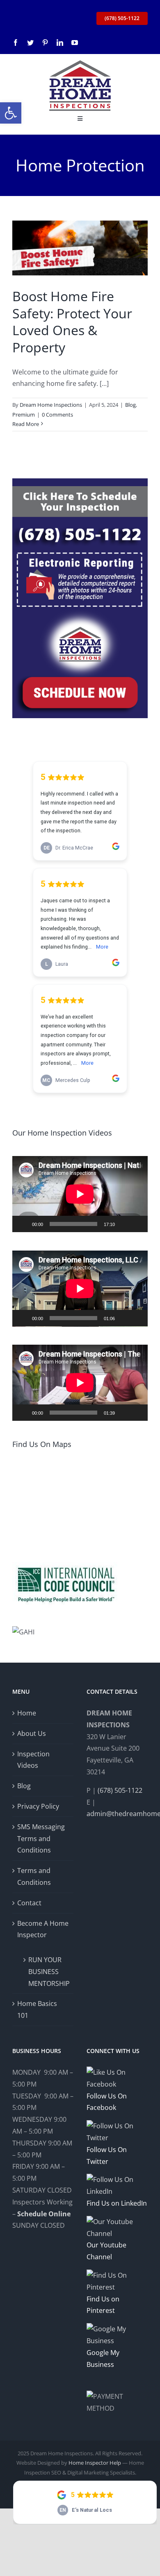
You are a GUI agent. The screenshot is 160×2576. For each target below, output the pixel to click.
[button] (11, 113)
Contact (29, 1903)
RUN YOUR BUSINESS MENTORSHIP (47, 1972)
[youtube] (75, 43)
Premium (24, 415)
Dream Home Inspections (51, 405)
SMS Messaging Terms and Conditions (41, 1839)
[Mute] (124, 1224)
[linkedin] (60, 43)
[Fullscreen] (137, 1224)
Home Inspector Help (95, 2463)
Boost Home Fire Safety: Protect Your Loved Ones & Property (72, 322)
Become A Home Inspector (43, 1929)
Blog (130, 405)
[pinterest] (45, 43)
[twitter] (30, 43)
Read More (26, 424)
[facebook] (16, 43)
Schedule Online (44, 2214)
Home (27, 1713)
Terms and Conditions (34, 1876)
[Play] (23, 1224)
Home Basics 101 (37, 2009)
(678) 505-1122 (120, 1790)
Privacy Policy (38, 1806)
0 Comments (57, 415)
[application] (80, 1194)
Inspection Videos (33, 1760)
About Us (32, 1733)
